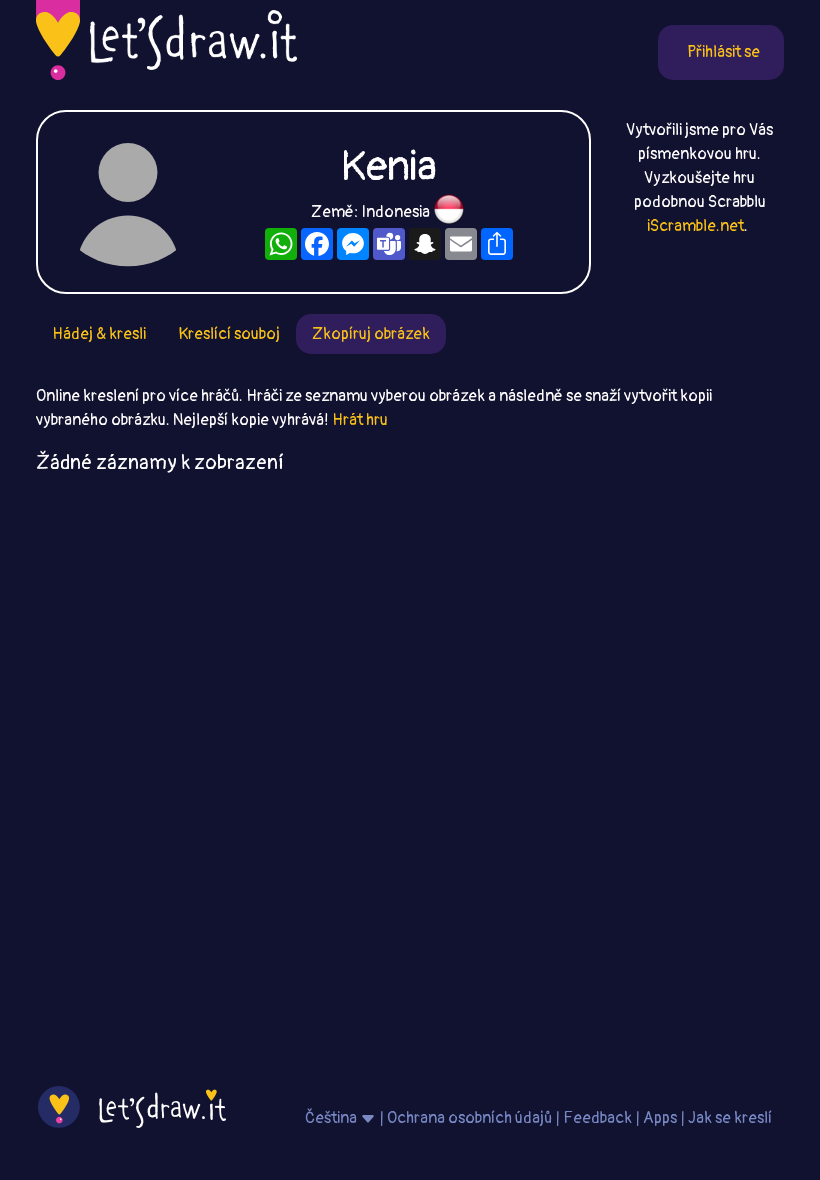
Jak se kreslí (730, 1118)
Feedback (597, 1118)
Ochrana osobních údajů (469, 1118)
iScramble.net (695, 226)
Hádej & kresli (99, 334)
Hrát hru (360, 420)
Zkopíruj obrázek (371, 334)
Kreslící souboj (229, 334)
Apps (660, 1118)
